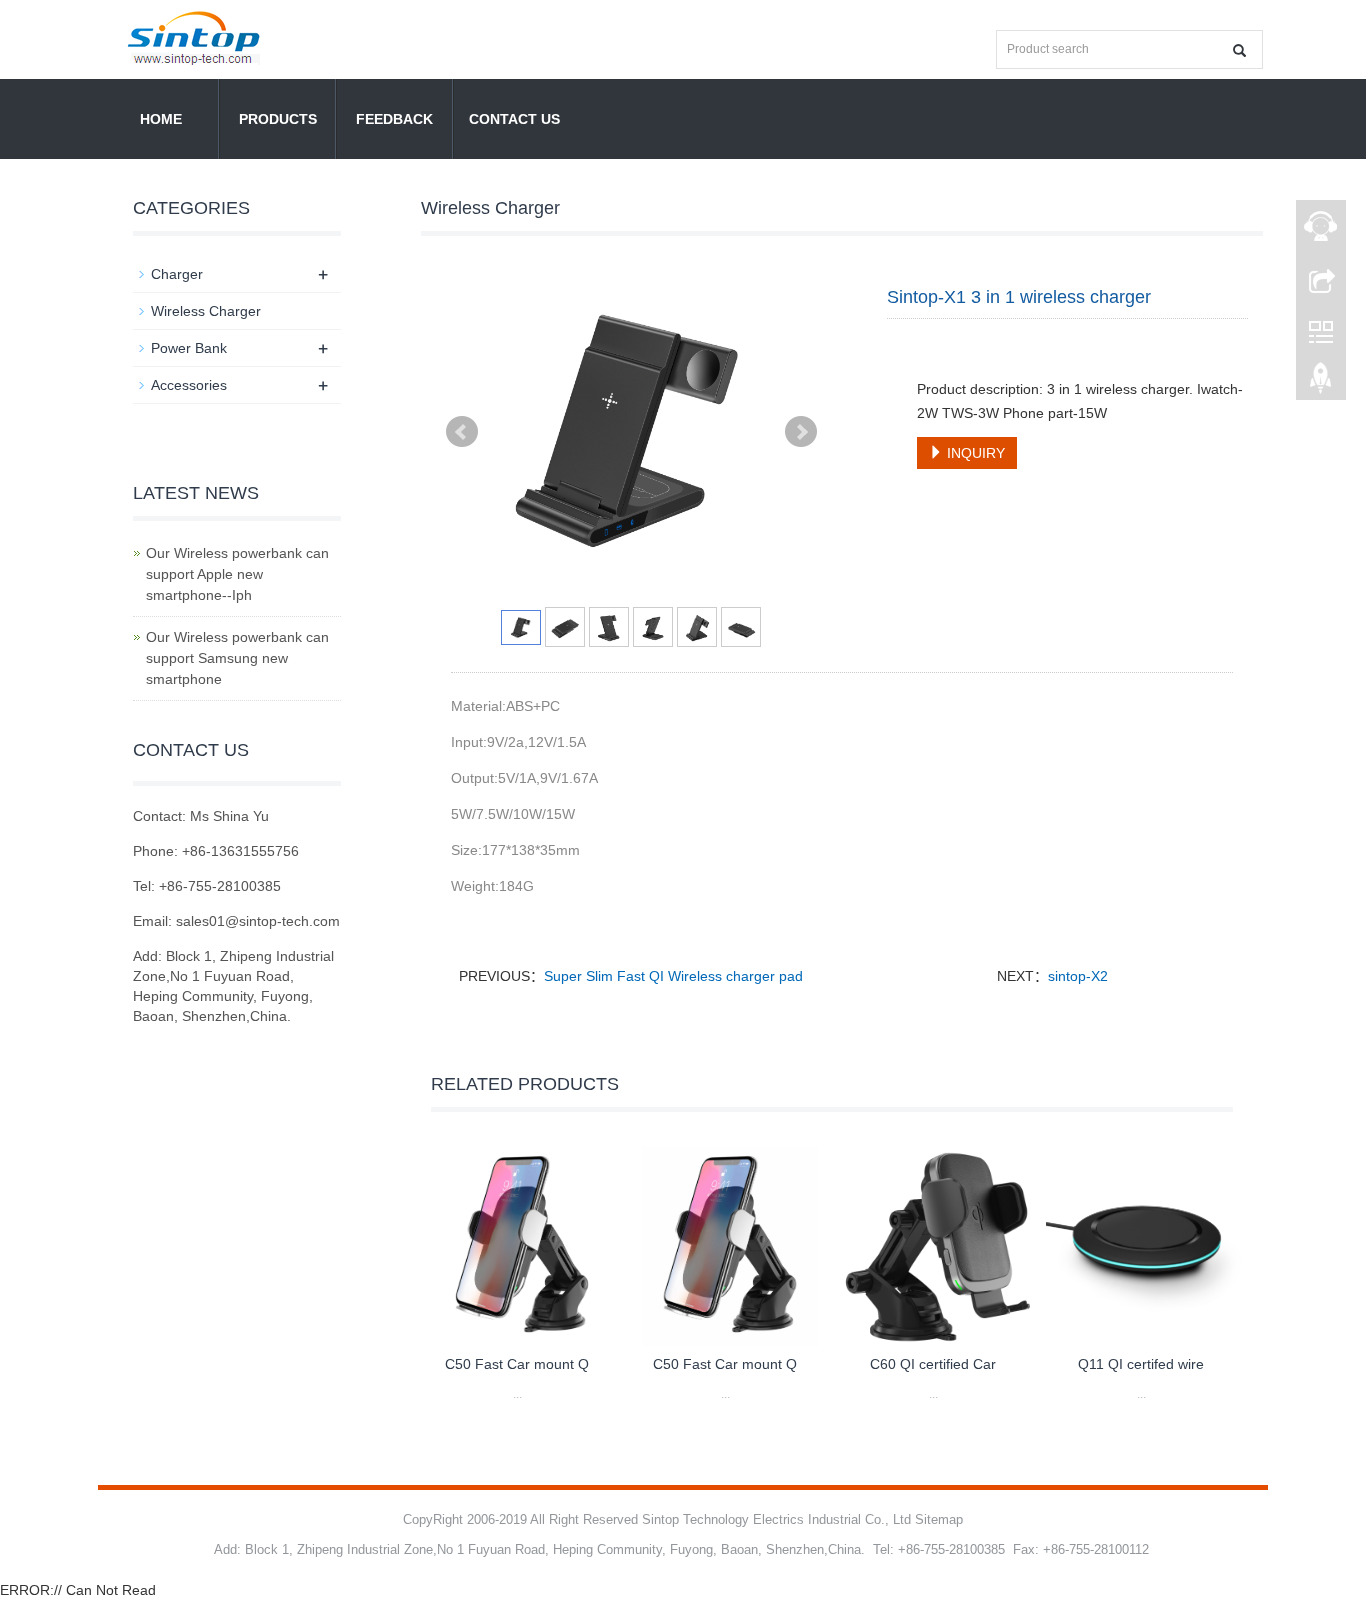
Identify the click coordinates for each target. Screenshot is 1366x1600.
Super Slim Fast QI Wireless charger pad (673, 976)
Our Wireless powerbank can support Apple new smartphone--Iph (237, 574)
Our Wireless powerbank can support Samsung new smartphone (237, 658)
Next (801, 432)
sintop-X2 (1078, 976)
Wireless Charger (206, 311)
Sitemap (939, 1519)
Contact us (514, 119)
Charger (177, 274)
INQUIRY (974, 453)
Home (161, 119)
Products (278, 119)
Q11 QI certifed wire (1141, 1364)
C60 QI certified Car (933, 1364)
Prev (462, 432)
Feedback (394, 119)
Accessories (189, 385)
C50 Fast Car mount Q (517, 1364)
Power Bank (189, 348)
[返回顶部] (1321, 383)
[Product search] (1239, 50)
